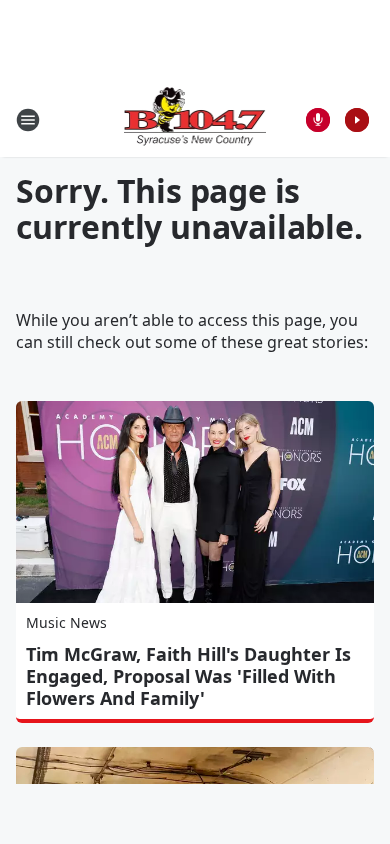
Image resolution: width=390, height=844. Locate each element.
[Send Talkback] (318, 120)
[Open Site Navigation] (28, 120)
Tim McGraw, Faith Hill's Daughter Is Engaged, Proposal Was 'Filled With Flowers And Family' (188, 676)
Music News (66, 622)
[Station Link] (195, 119)
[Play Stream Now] (357, 120)
